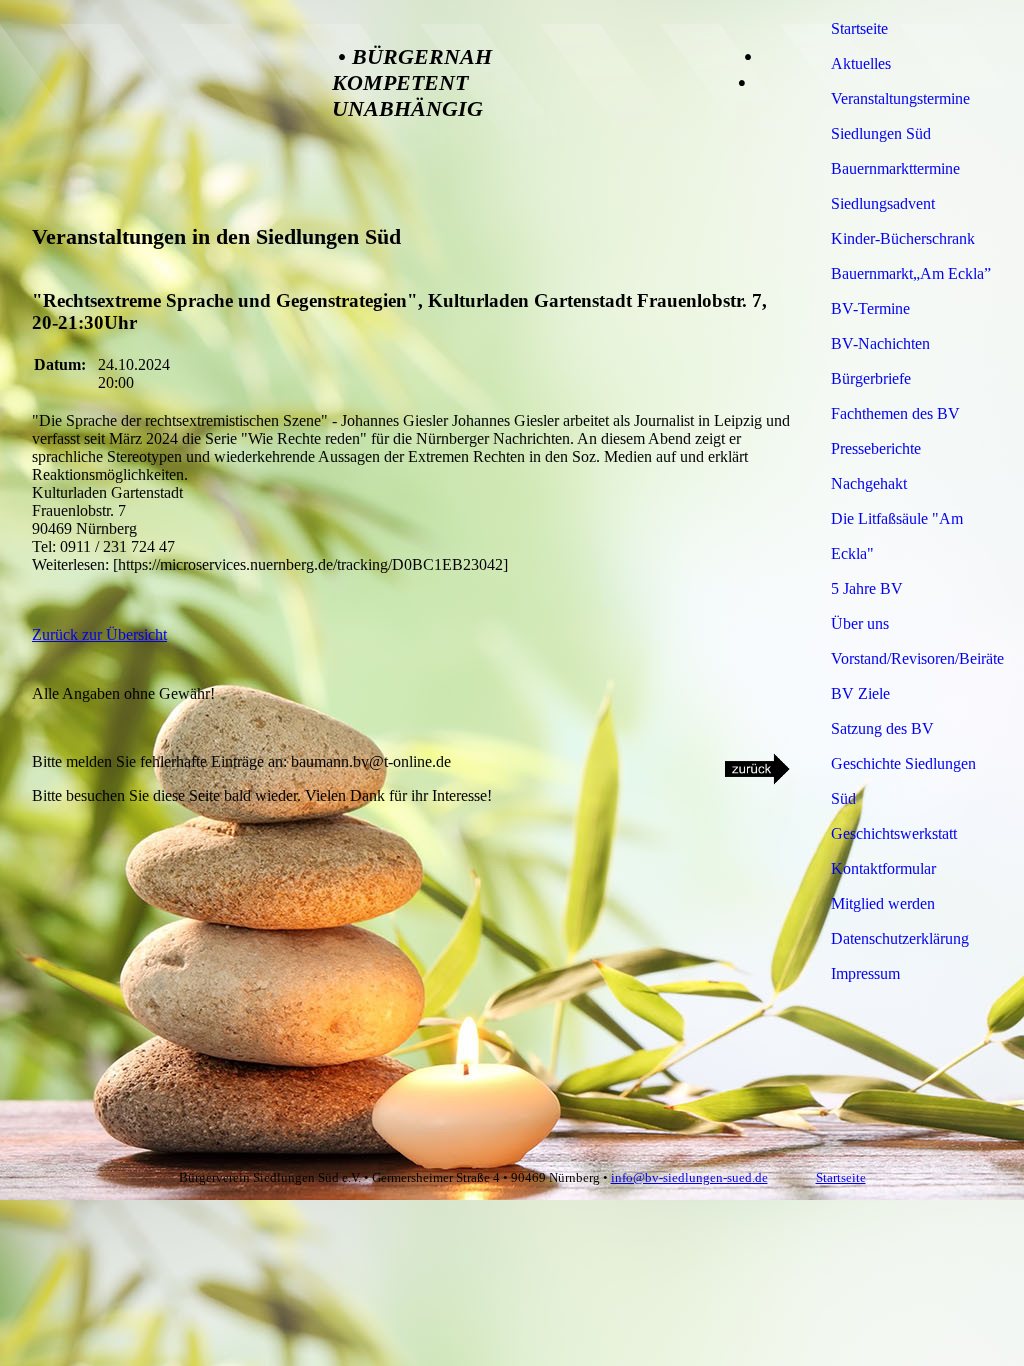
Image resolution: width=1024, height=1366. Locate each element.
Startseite (859, 28)
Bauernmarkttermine (895, 168)
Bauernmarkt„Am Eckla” (911, 273)
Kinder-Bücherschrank (903, 238)
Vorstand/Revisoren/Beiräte (916, 658)
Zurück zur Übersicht (99, 634)
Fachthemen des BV (895, 413)
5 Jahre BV (867, 588)
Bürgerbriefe (871, 378)
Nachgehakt (869, 483)
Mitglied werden (883, 903)
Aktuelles (861, 63)
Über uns (860, 623)
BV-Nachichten (880, 343)
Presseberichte (876, 448)
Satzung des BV (882, 728)
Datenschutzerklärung (900, 938)
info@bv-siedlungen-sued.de (689, 1177)
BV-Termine (870, 308)
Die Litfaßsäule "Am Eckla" (897, 536)
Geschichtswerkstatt (894, 833)
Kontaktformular (883, 868)
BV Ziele (860, 693)
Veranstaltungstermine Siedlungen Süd (900, 116)
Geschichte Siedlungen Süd (903, 781)
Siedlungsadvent (883, 203)
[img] (162, 94)
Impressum (865, 973)
